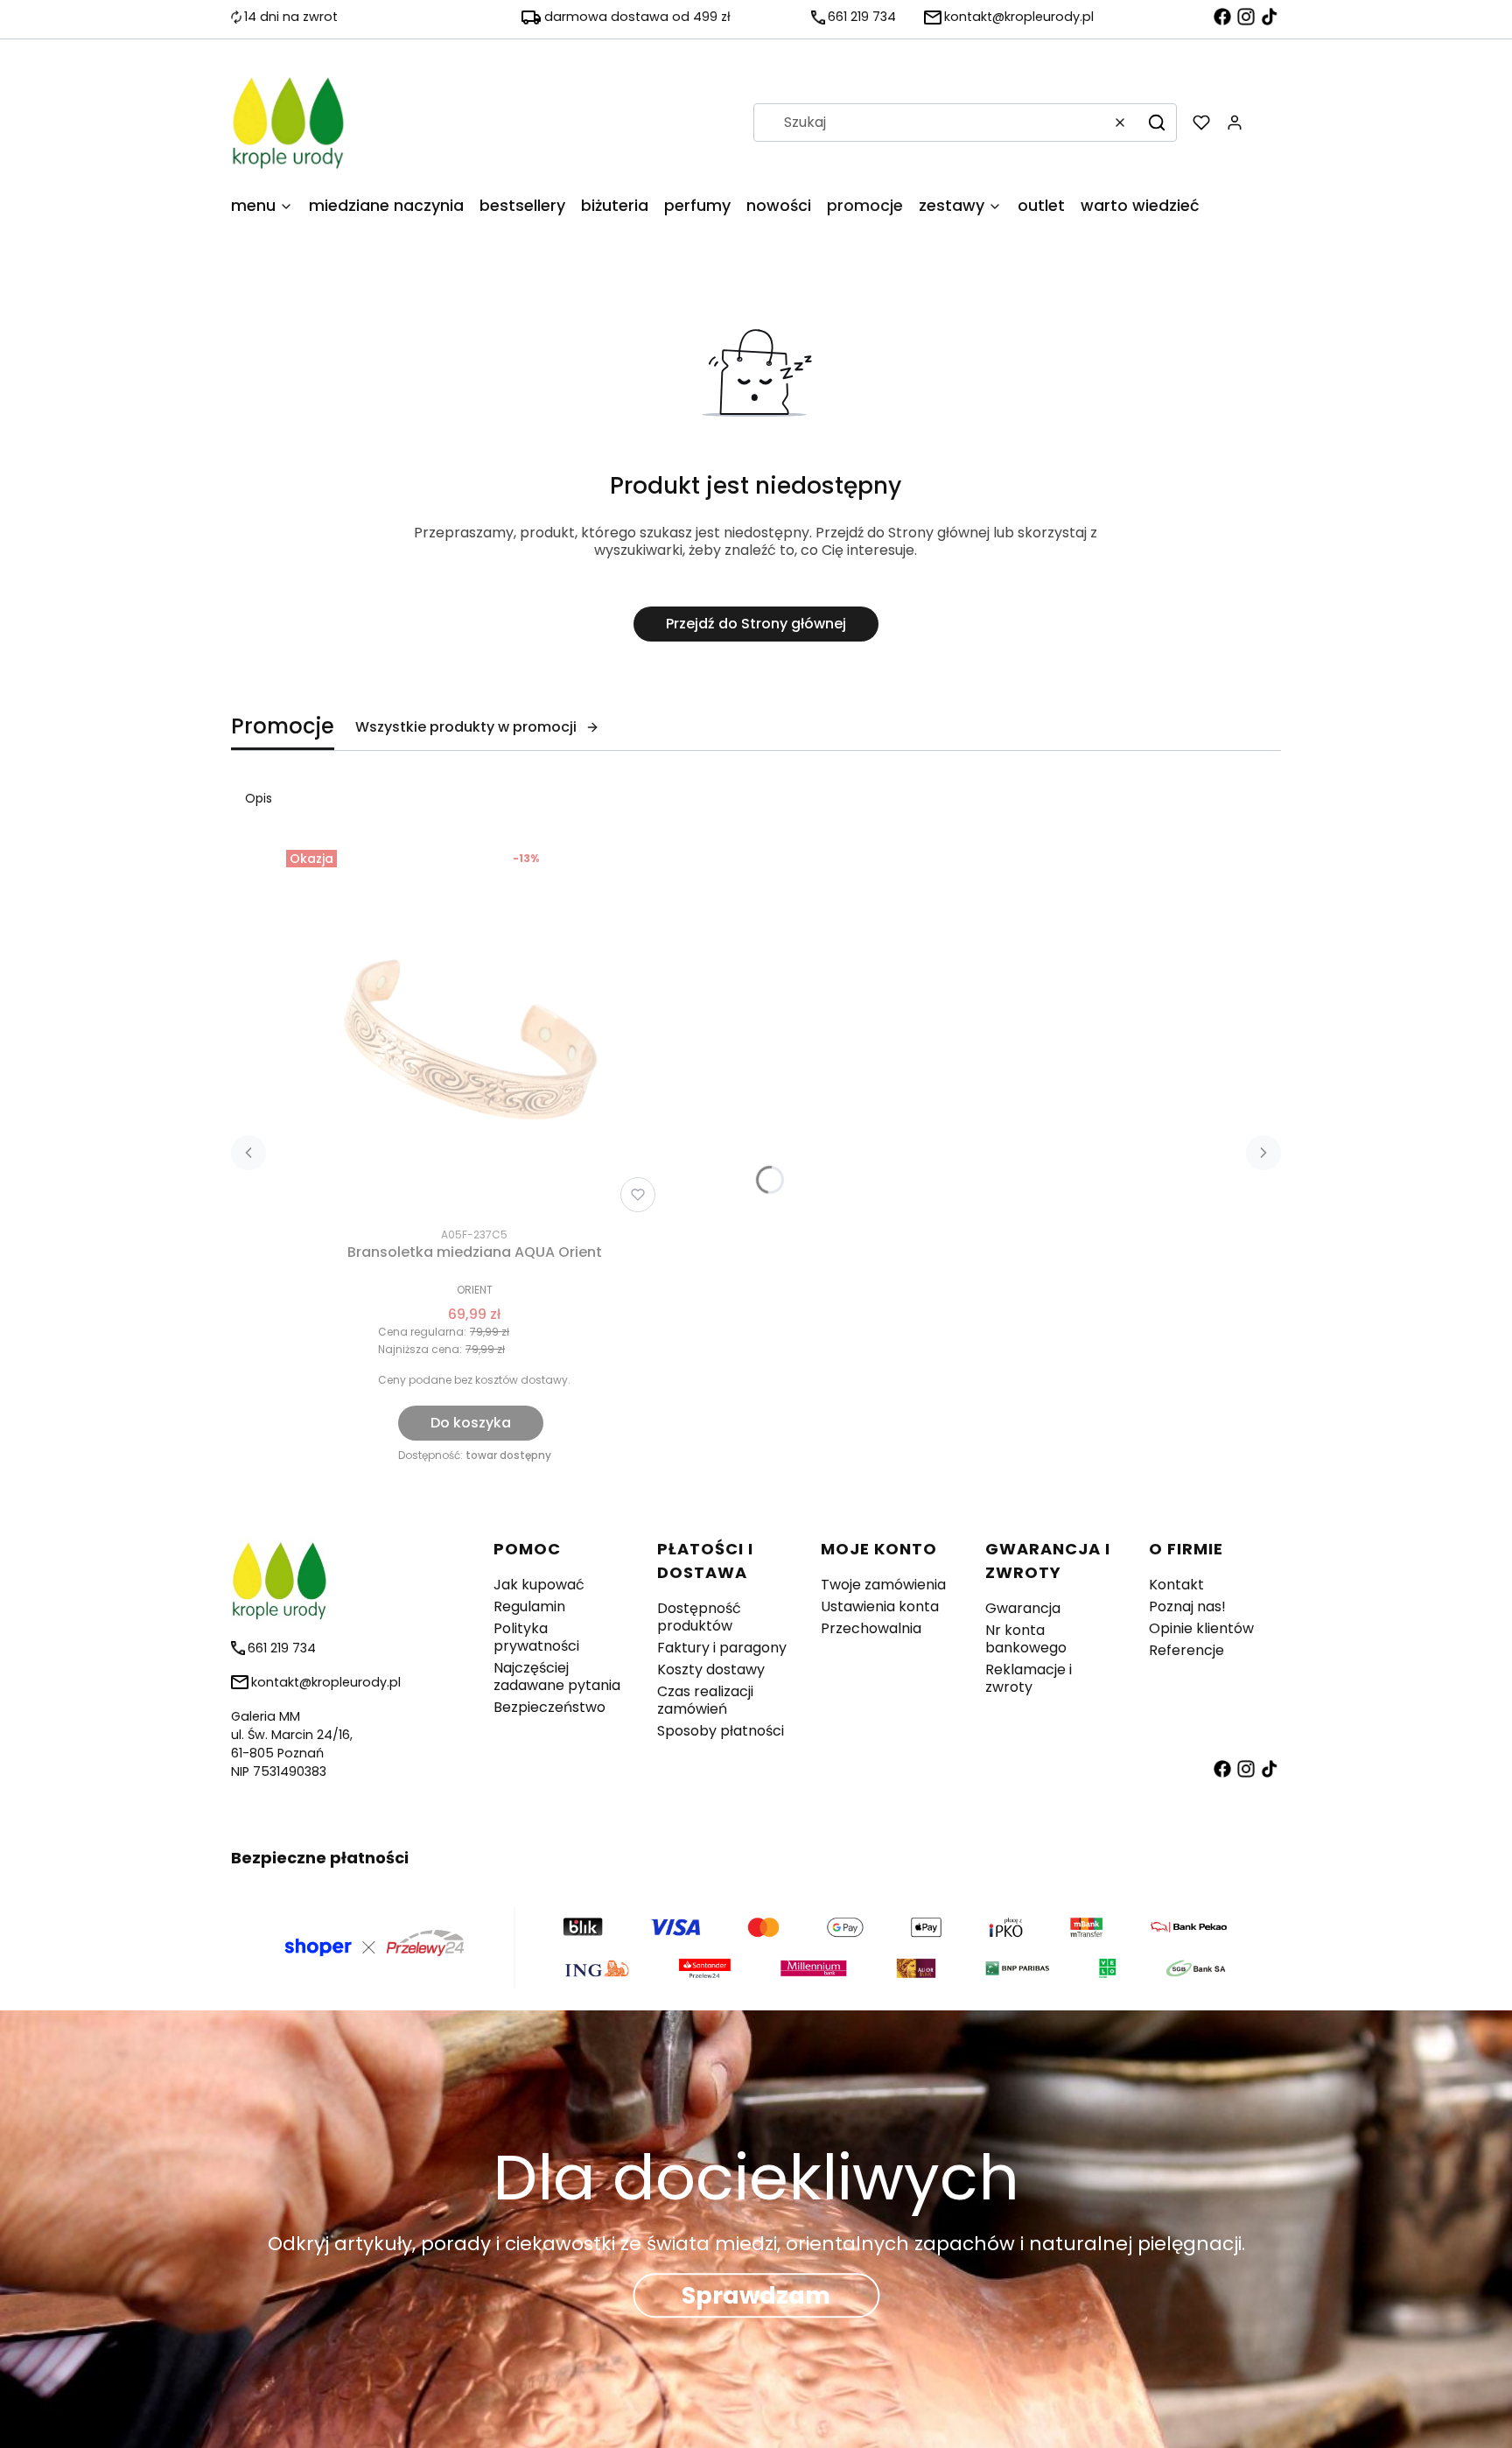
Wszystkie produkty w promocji (466, 727)
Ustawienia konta (880, 1606)
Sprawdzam (756, 2295)
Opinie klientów (1201, 1628)
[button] (1157, 123)
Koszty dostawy (711, 1669)
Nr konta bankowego (1026, 1639)
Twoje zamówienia (883, 1585)
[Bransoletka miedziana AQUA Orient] (474, 1031)
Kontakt (1176, 1585)
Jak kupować (539, 1585)
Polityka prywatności (536, 1637)
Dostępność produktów (699, 1617)
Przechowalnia (871, 1628)
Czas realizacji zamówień (705, 1700)
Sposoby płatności (721, 1731)
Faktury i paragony (722, 1648)
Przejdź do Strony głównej (756, 624)
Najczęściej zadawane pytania (557, 1676)
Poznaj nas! (1187, 1606)
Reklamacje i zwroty (1029, 1678)
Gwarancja (1023, 1608)
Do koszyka (471, 1423)
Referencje (1186, 1650)
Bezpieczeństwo (549, 1707)
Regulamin (529, 1606)
